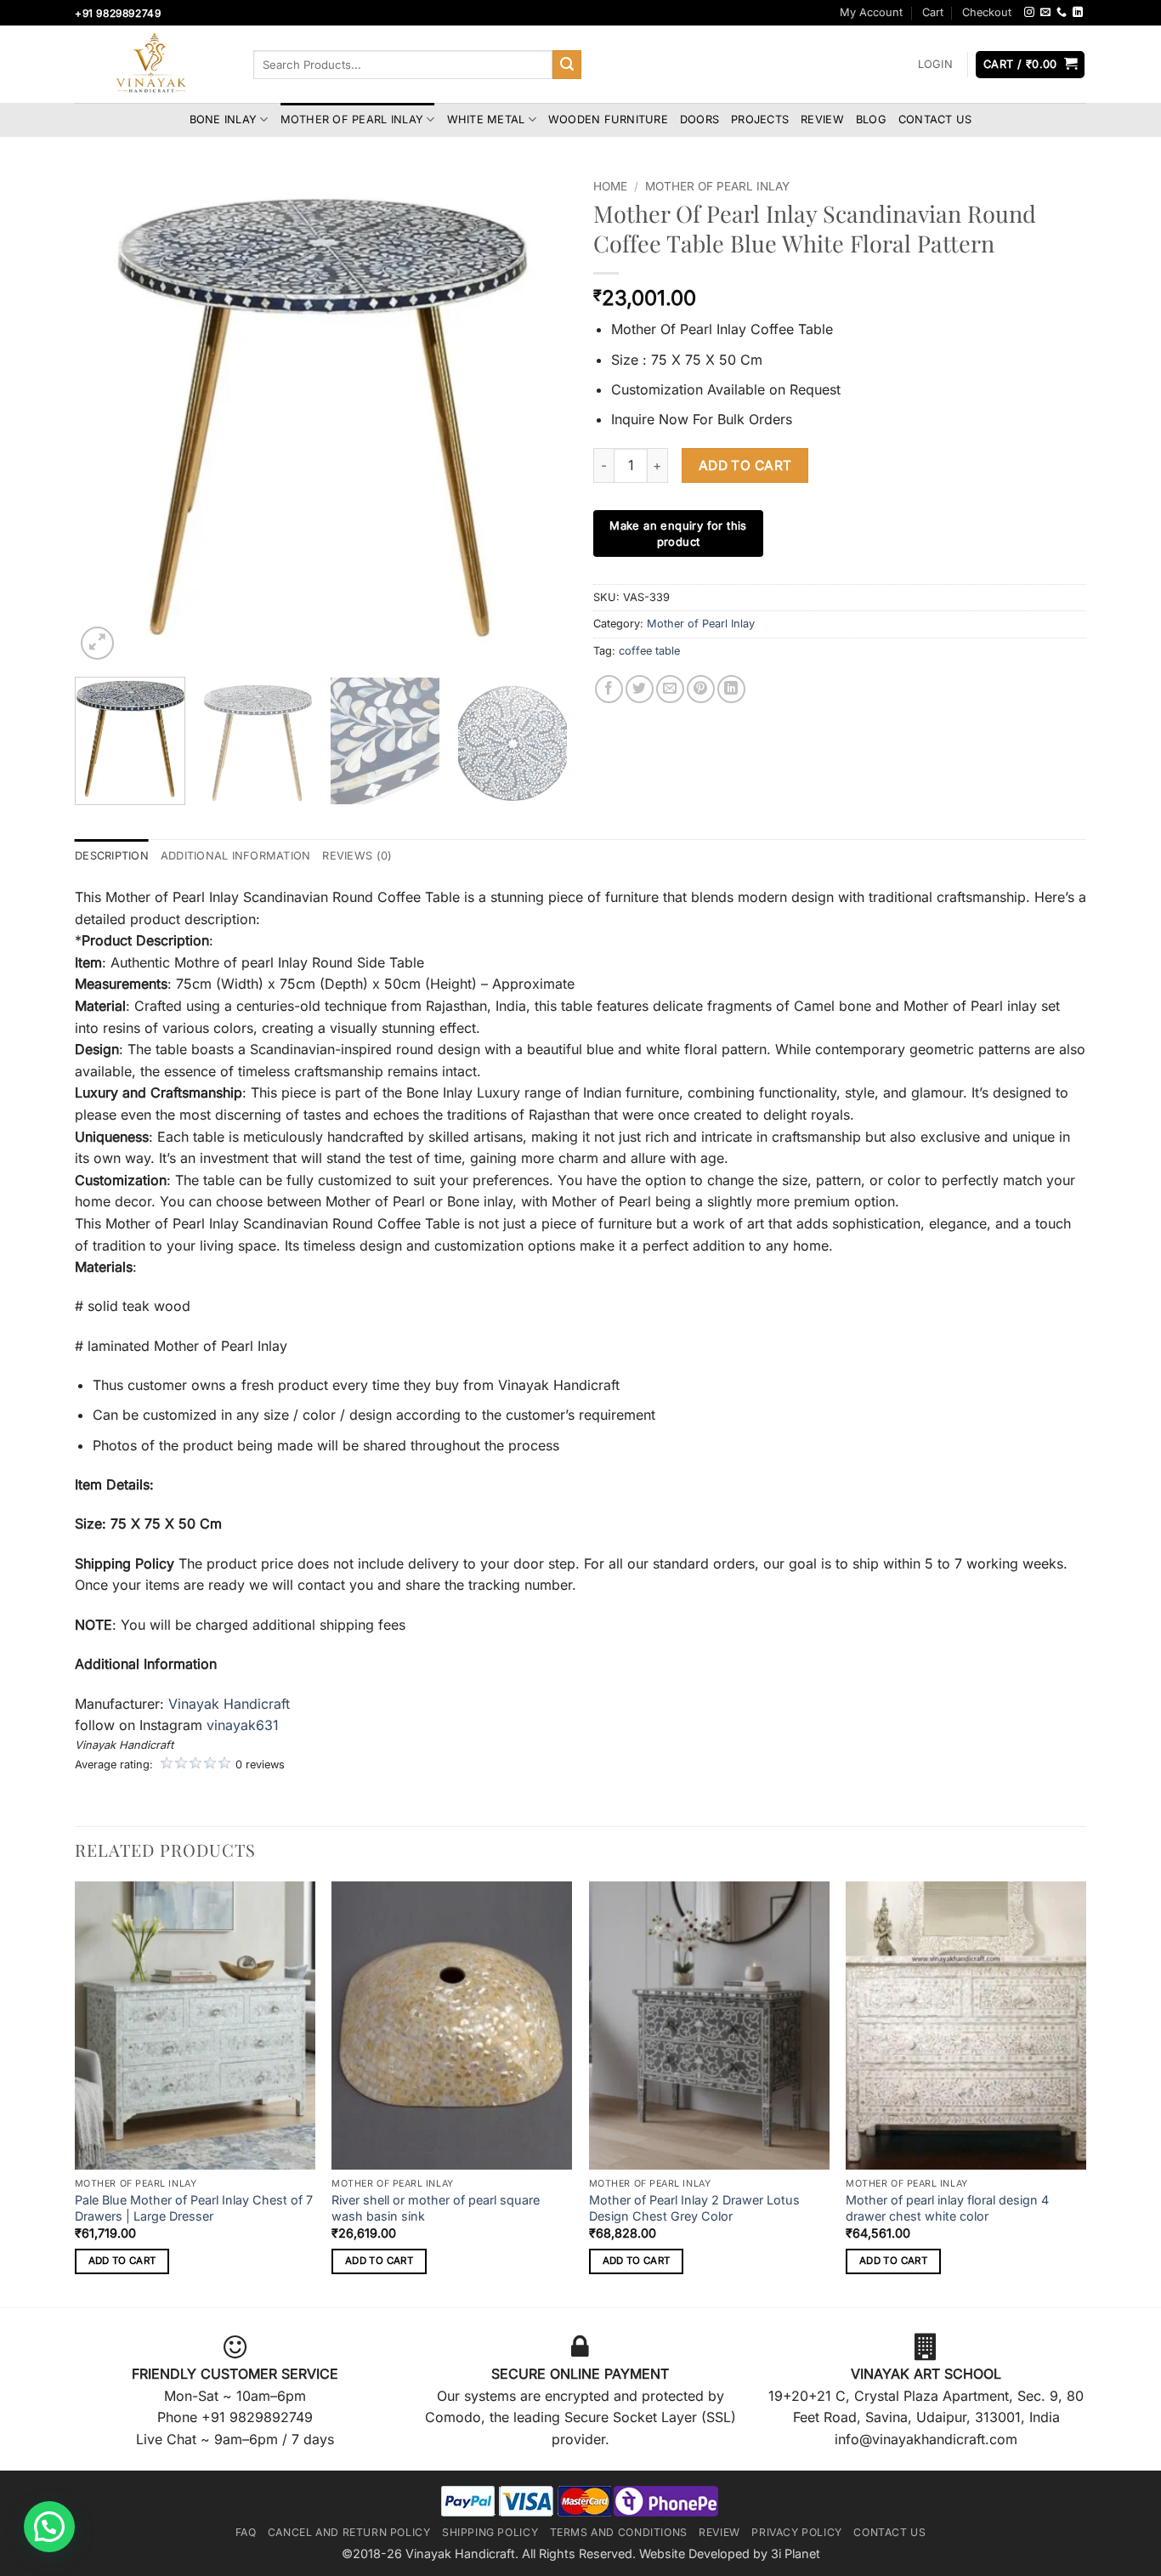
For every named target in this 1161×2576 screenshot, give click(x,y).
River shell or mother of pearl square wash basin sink (436, 2208)
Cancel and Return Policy (349, 2532)
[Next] (536, 417)
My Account (871, 12)
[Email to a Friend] (670, 689)
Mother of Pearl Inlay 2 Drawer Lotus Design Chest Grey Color (694, 2208)
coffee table (649, 651)
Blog (871, 119)
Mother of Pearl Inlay (352, 119)
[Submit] (567, 65)
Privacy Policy (797, 2532)
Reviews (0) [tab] (357, 856)
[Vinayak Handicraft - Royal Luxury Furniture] (151, 65)
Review (822, 119)
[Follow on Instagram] (1029, 13)
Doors (699, 119)
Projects (760, 119)
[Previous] (106, 417)
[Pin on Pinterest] (701, 689)
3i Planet (796, 2553)
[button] (935, 65)
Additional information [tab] (236, 856)
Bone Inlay (224, 119)
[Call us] (1062, 13)
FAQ (246, 2532)
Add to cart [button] (122, 2261)
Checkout (987, 12)
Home (610, 186)
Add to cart (745, 465)
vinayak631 (243, 1725)
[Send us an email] (1045, 13)
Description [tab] (112, 856)
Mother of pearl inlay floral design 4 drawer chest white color (947, 2208)
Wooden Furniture (608, 119)
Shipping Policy (490, 2532)
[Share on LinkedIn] (731, 689)
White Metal (486, 119)
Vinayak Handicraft (229, 1704)
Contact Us (935, 119)
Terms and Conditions (619, 2532)
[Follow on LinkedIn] (1078, 13)
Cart (933, 12)
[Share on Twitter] (640, 689)
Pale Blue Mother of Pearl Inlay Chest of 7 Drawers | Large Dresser (194, 2208)
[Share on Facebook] (609, 689)
